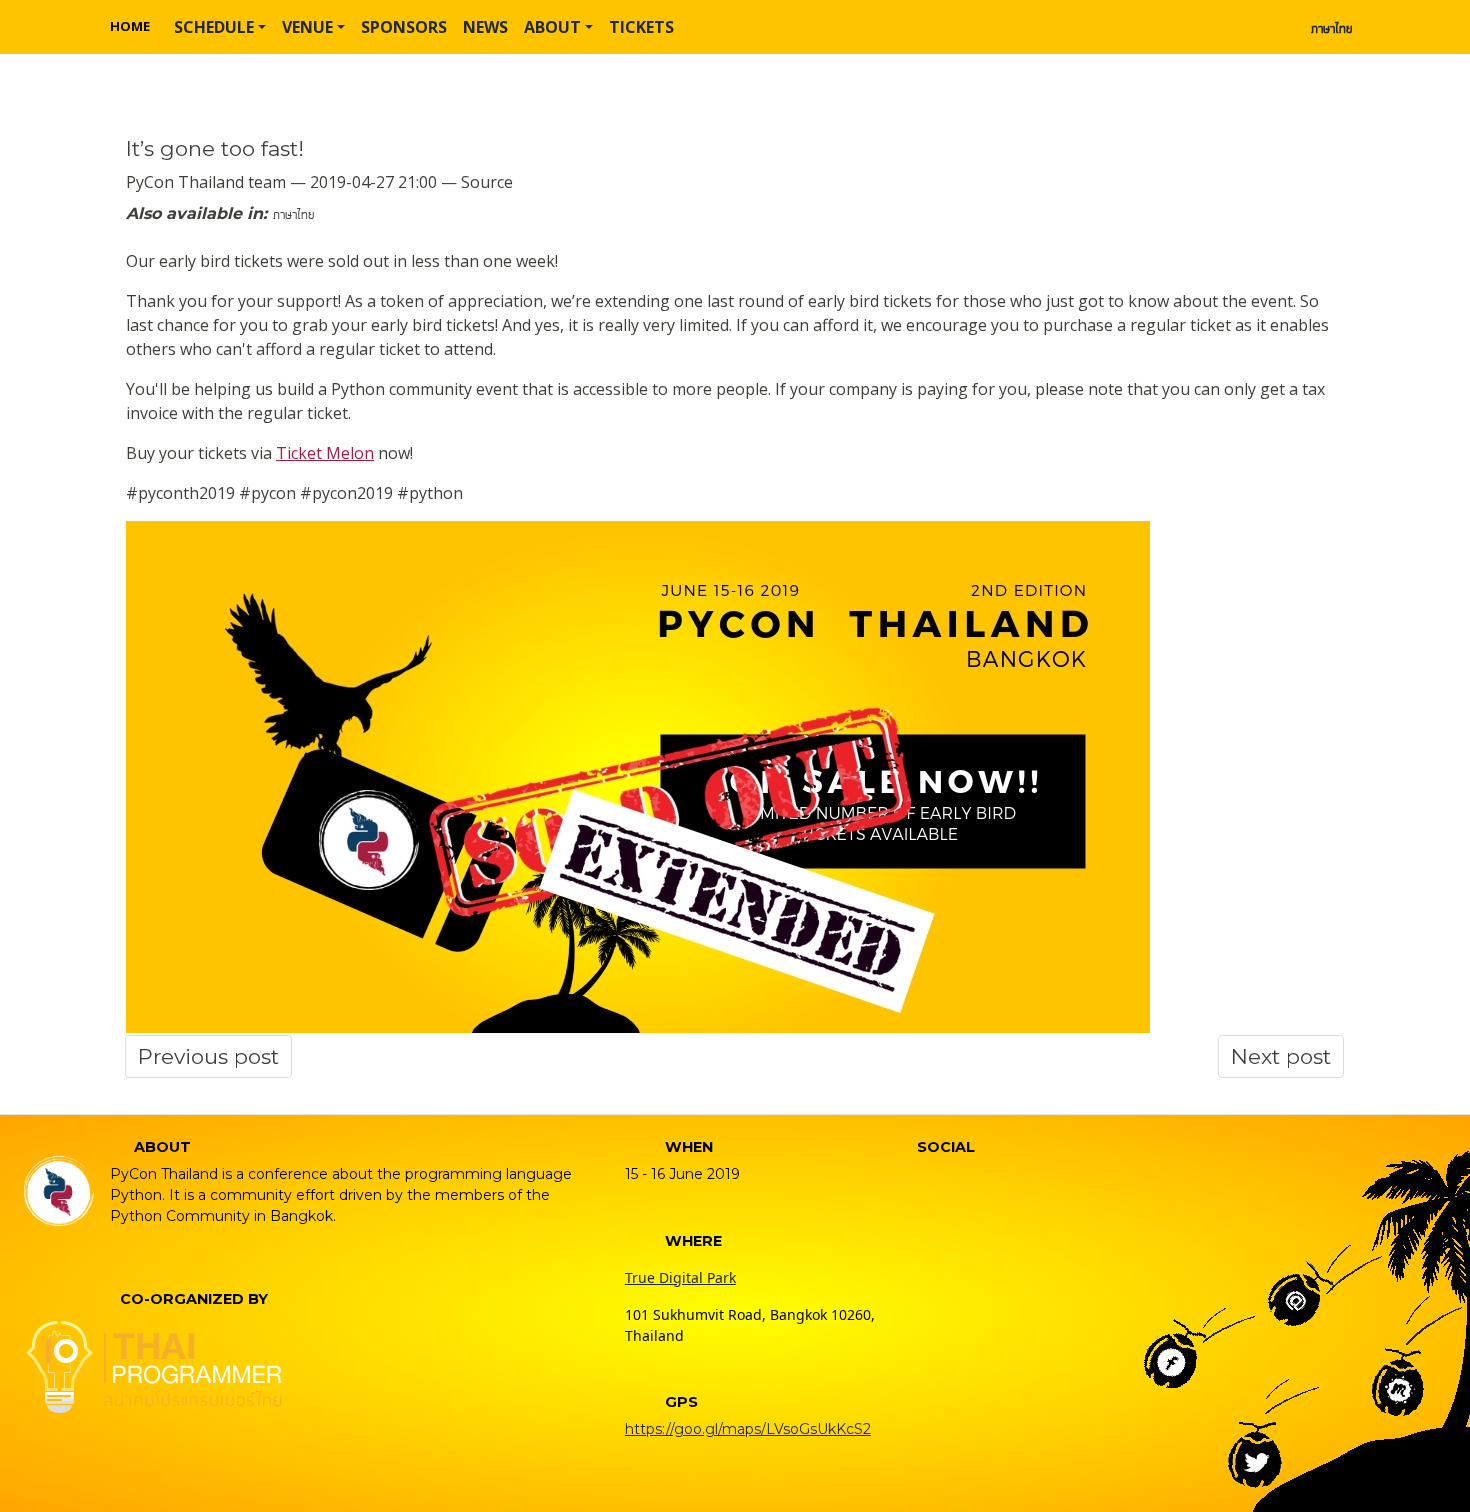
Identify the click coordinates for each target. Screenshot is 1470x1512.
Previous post (208, 1056)
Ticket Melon (325, 453)
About (552, 27)
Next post (1281, 1056)
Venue (307, 27)
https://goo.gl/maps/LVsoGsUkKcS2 (748, 1429)
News (485, 27)
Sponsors (404, 27)
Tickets (641, 27)
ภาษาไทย (1331, 27)
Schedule (214, 27)
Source (487, 182)
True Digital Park (680, 1277)
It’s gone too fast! (215, 148)
